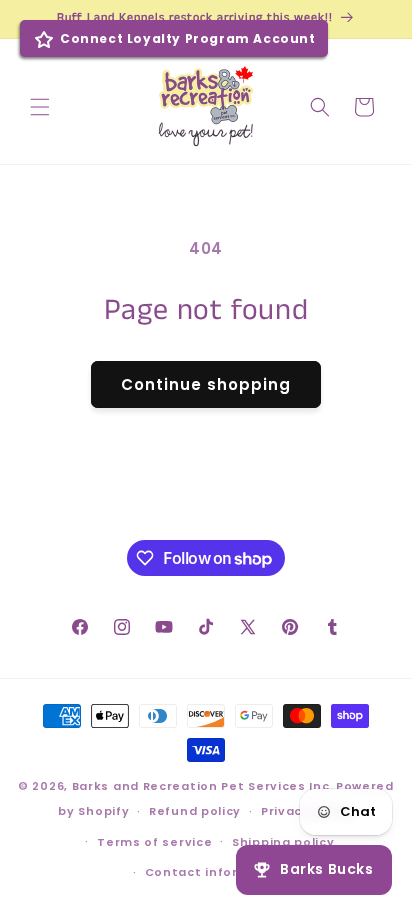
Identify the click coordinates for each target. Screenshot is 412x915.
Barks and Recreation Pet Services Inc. (203, 786)
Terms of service (154, 842)
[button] (40, 107)
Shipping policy (283, 842)
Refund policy (195, 811)
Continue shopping (206, 384)
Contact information (216, 872)
